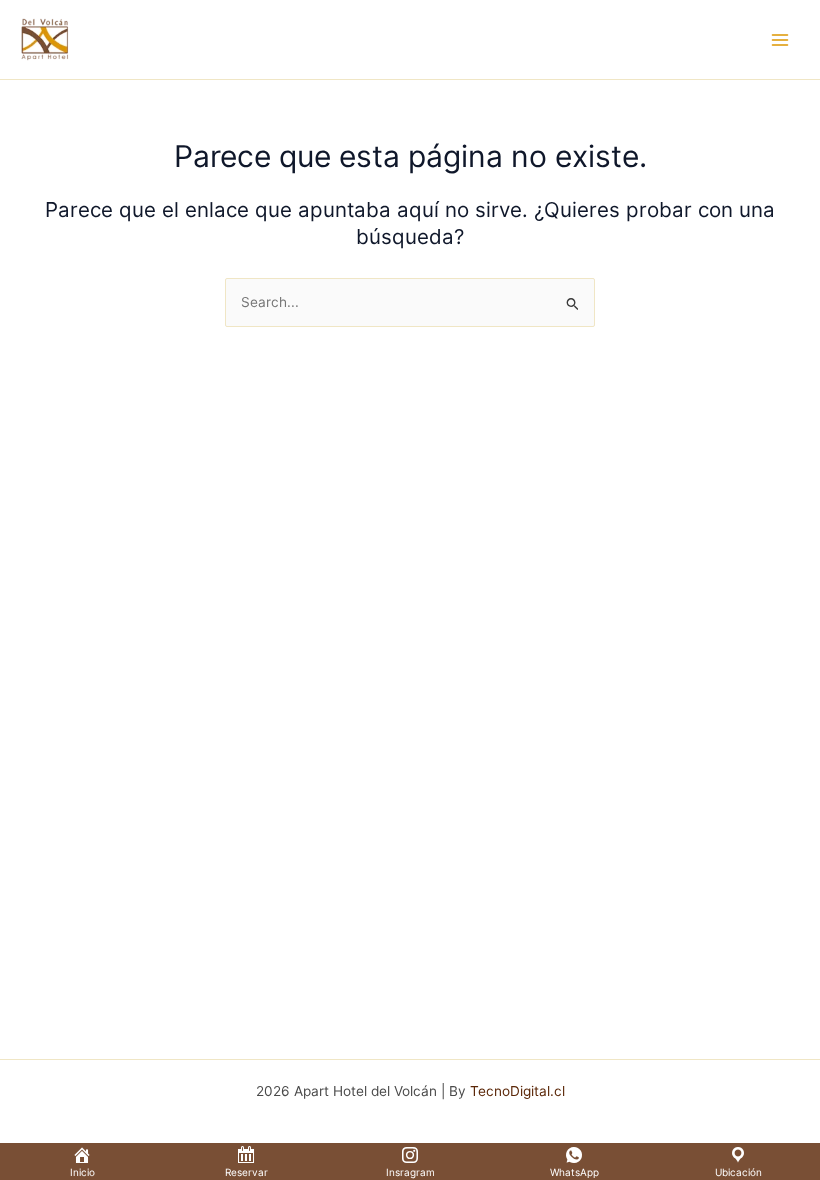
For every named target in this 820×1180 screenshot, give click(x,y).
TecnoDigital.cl (517, 1091)
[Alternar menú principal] (780, 39)
